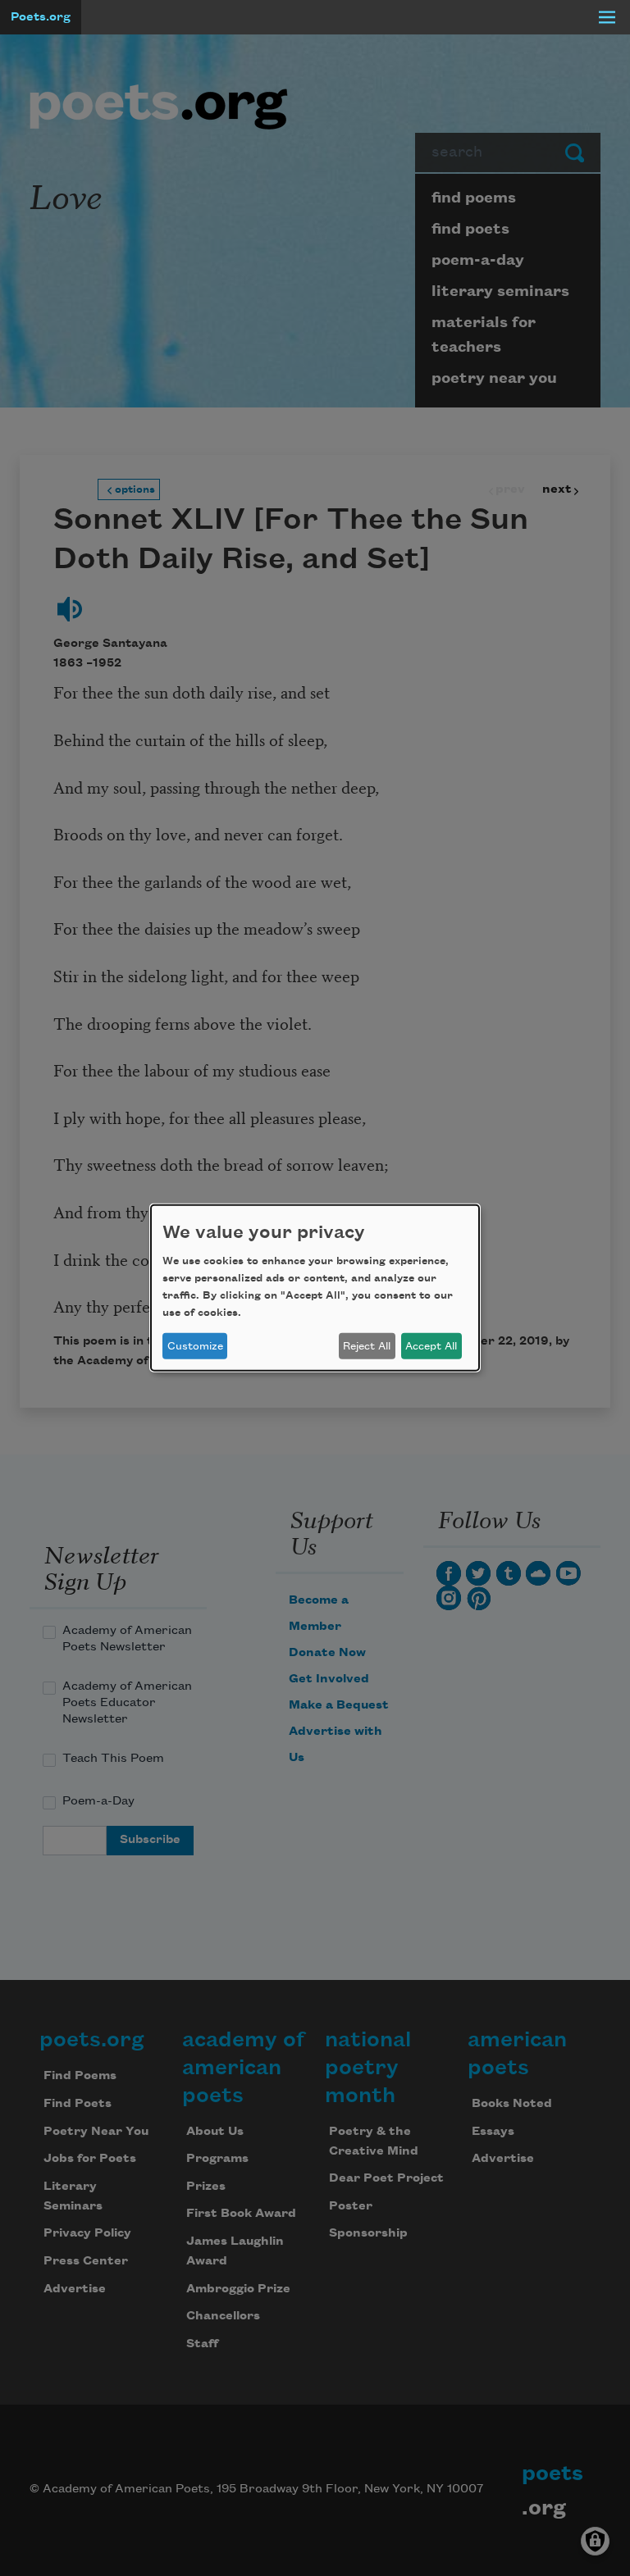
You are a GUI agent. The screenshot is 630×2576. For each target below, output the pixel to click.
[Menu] (607, 17)
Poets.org (41, 17)
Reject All (367, 1346)
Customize (195, 1346)
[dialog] (315, 1288)
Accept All (431, 1346)
